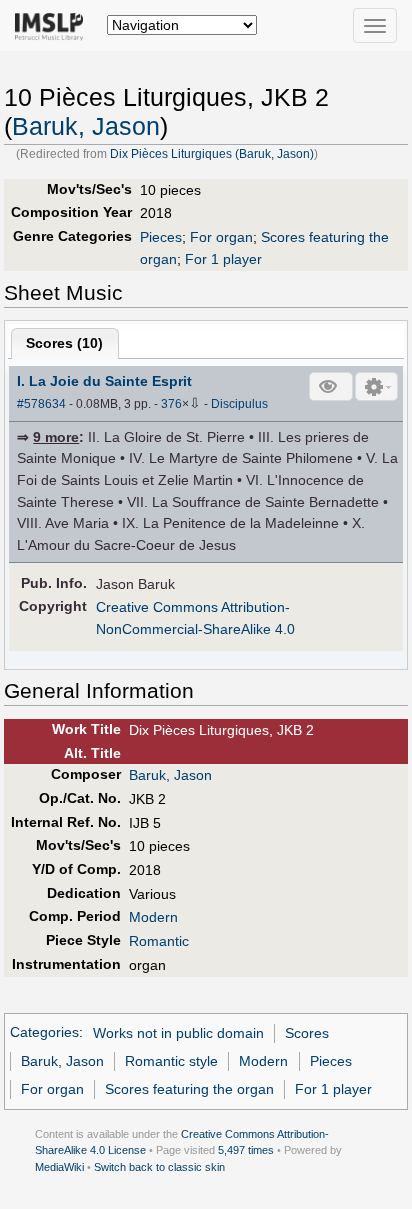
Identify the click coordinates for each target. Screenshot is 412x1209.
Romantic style (171, 1061)
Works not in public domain (178, 1033)
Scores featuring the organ (189, 1089)
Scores (307, 1033)
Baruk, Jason (86, 126)
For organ (221, 237)
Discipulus (239, 404)
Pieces (161, 237)
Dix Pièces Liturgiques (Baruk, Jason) (212, 154)
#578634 (41, 404)
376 (171, 404)
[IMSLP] (53, 25)
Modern (153, 917)
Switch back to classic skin (159, 1167)
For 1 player (223, 259)
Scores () (64, 343)
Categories (44, 1033)
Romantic (159, 941)
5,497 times (246, 1150)
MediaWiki (59, 1167)
